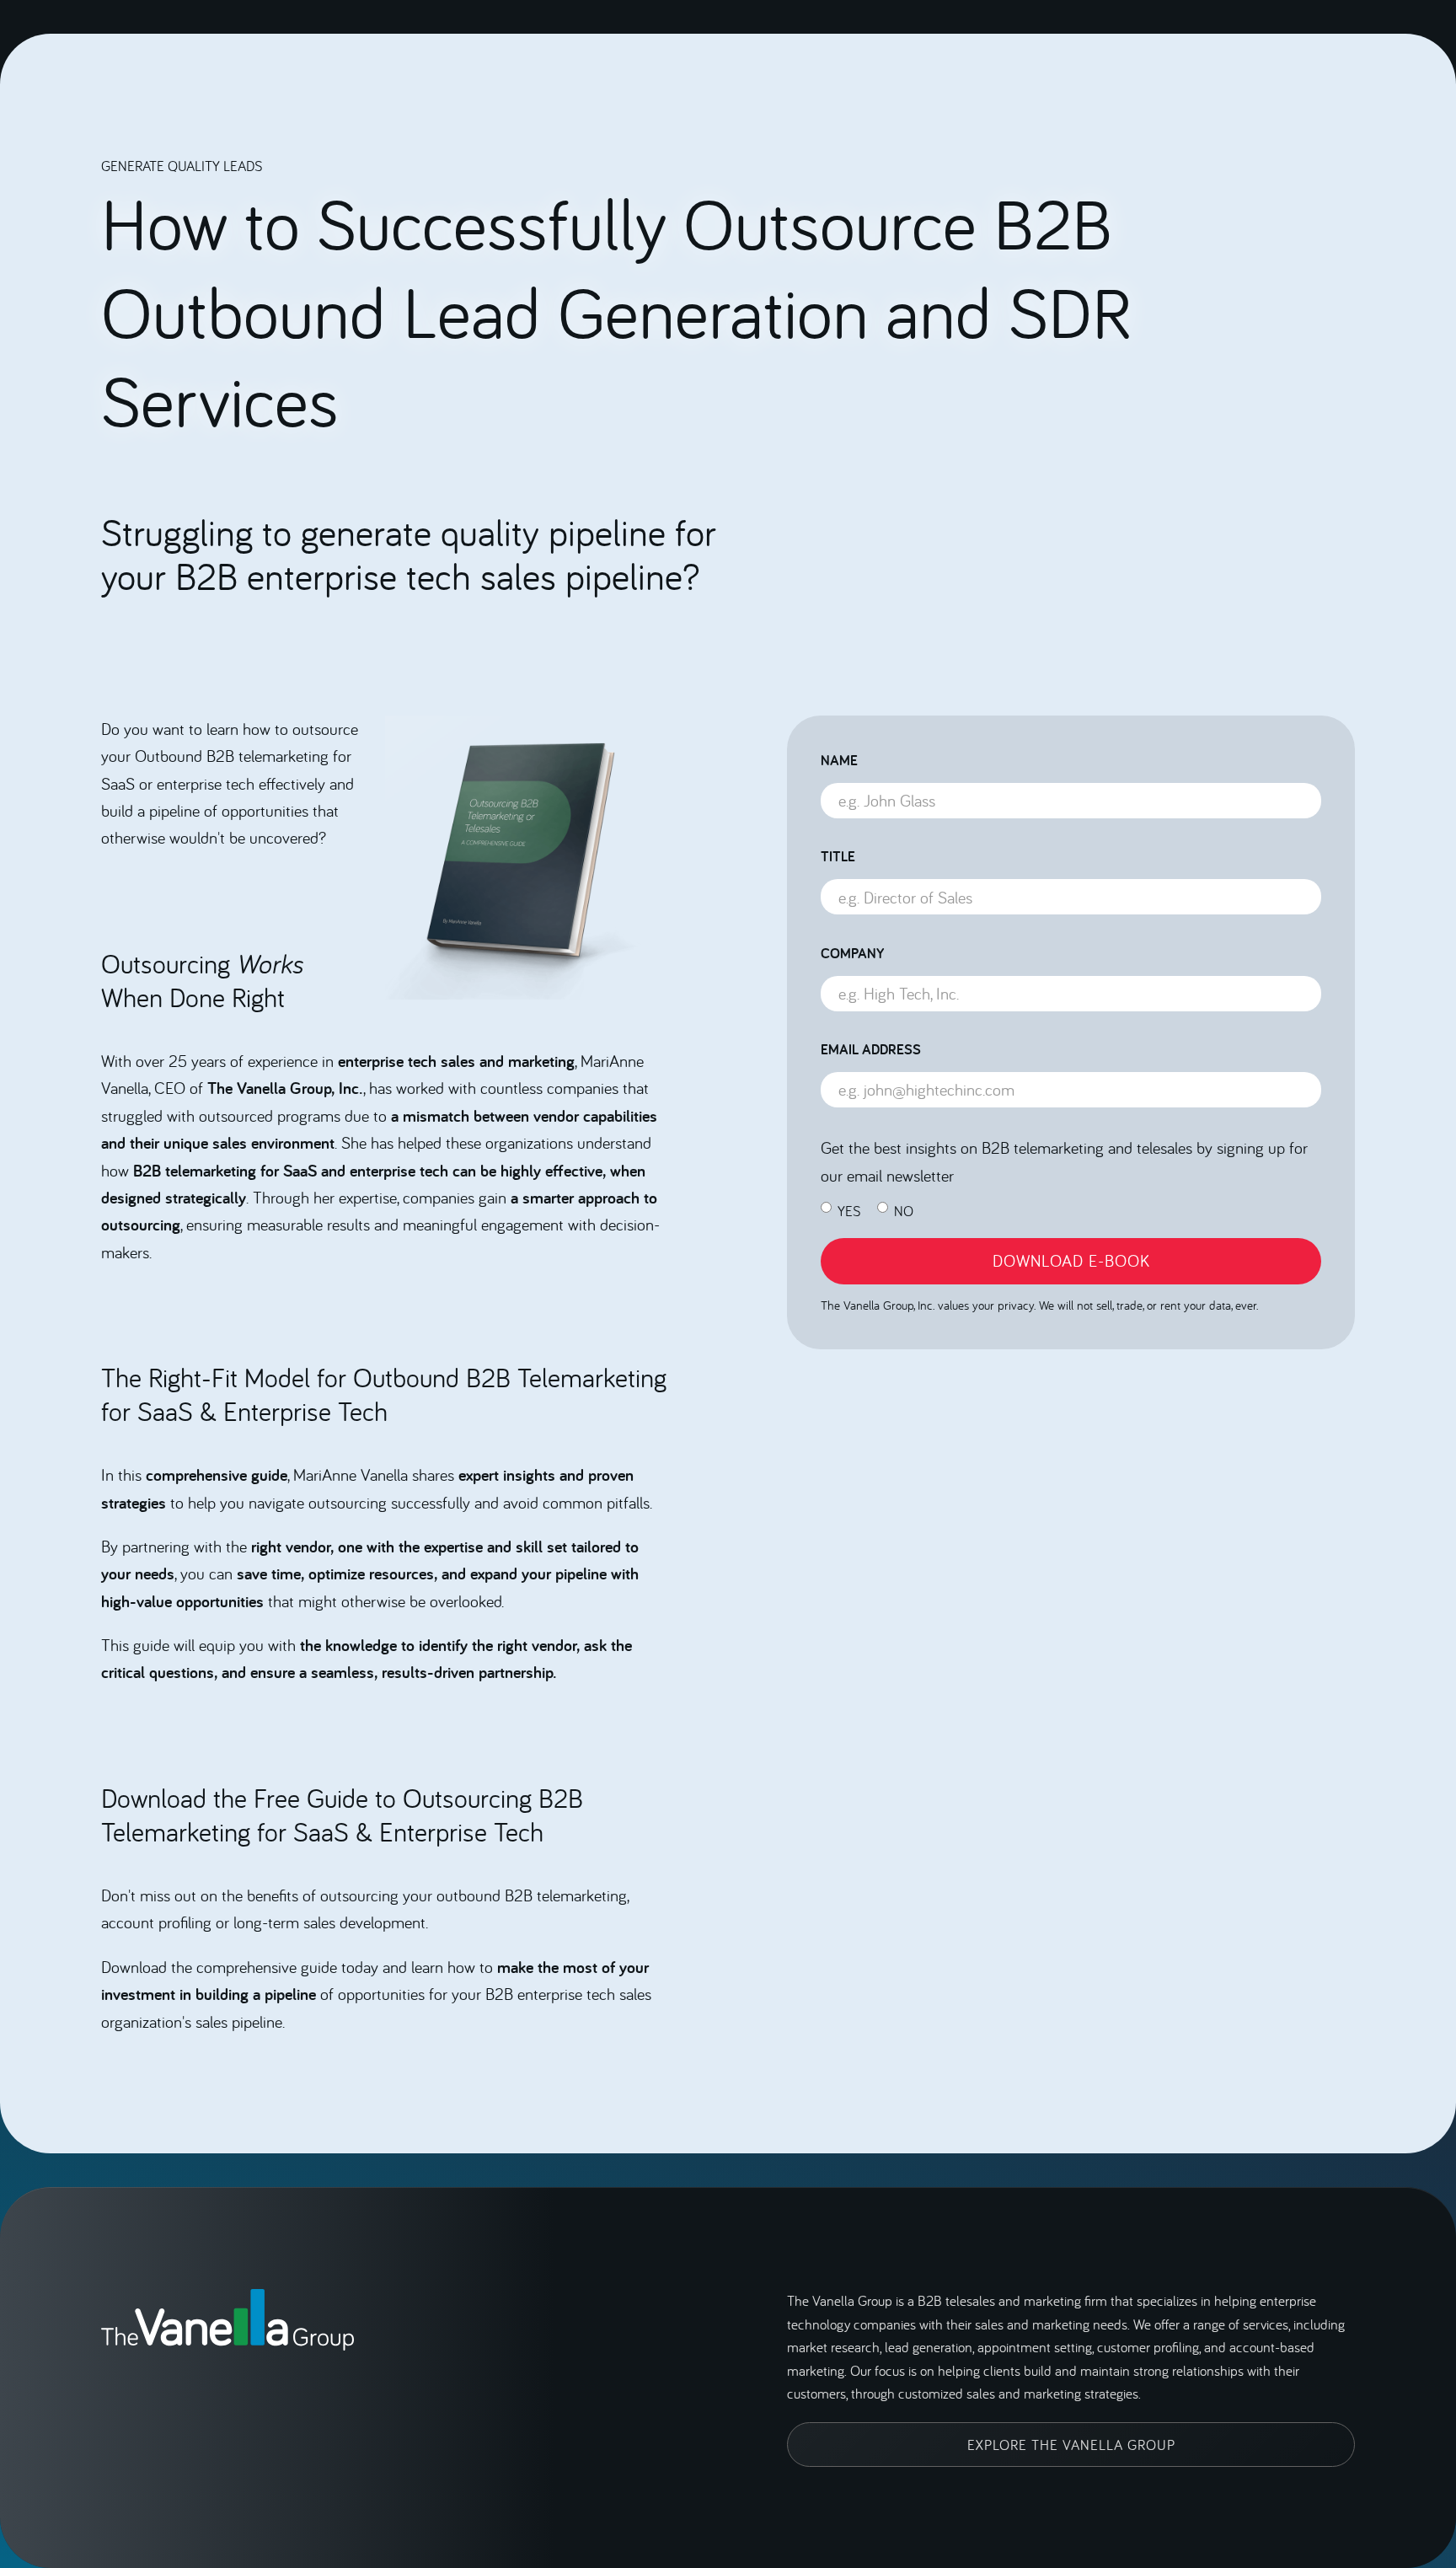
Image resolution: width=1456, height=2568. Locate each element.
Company (852, 953)
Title (838, 856)
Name (839, 760)
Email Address (871, 1049)
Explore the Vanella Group (1071, 2445)
